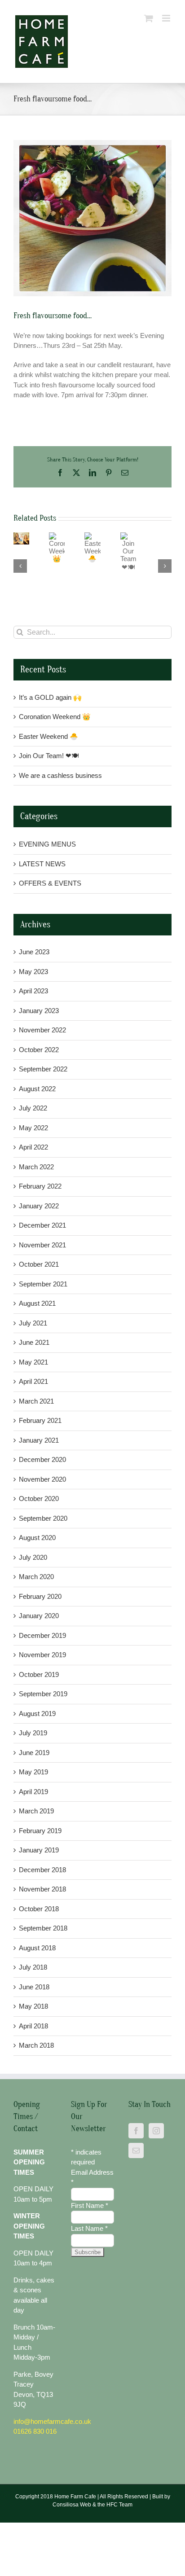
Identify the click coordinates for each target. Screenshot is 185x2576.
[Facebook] (136, 2131)
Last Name (89, 2228)
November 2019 (42, 1655)
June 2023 (34, 952)
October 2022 (39, 1050)
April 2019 (33, 1792)
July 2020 (33, 1557)
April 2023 (33, 991)
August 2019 (37, 1714)
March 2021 (36, 1401)
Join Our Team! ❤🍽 (49, 756)
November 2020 (42, 1479)
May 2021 (33, 1362)
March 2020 (36, 1577)
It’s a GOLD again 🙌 (50, 697)
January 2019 (39, 1850)
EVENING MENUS (47, 844)
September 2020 (43, 1518)
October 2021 (39, 1264)
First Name (90, 2205)
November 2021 (42, 1245)
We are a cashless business (60, 775)
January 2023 (39, 1011)
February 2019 (40, 1831)
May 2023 (33, 972)
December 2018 (42, 1870)
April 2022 (33, 1147)
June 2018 (34, 1987)
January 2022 (39, 1206)
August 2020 (37, 1538)
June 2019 (34, 1753)
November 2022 (42, 1030)
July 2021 (33, 1323)
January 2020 (39, 1616)
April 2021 (33, 1381)
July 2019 (33, 1733)
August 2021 (37, 1303)
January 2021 (39, 1440)
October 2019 (39, 1674)
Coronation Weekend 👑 (51, 557)
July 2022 (33, 1108)
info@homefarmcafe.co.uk (52, 2421)
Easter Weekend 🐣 (85, 557)
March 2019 (36, 1811)
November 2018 (42, 1889)
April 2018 (33, 2026)
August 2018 (37, 1948)
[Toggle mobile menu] (167, 18)
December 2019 (42, 1635)
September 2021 (43, 1284)
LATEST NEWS (42, 864)
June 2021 (34, 1342)
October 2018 (39, 1909)
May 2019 (33, 1772)
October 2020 (39, 1499)
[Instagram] (156, 2131)
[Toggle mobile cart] (149, 18)
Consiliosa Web (72, 2505)
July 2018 (33, 1967)
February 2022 (40, 1186)
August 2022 (37, 1089)
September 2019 (43, 1694)
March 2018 (36, 2045)
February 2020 (40, 1596)
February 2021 (40, 1420)
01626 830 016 (35, 2431)
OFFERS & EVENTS (50, 883)
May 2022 (33, 1128)
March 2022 (36, 1167)
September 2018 (43, 1928)
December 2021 (42, 1225)
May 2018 (33, 2006)
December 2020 (42, 1459)
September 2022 (43, 1069)
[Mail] (136, 2150)
